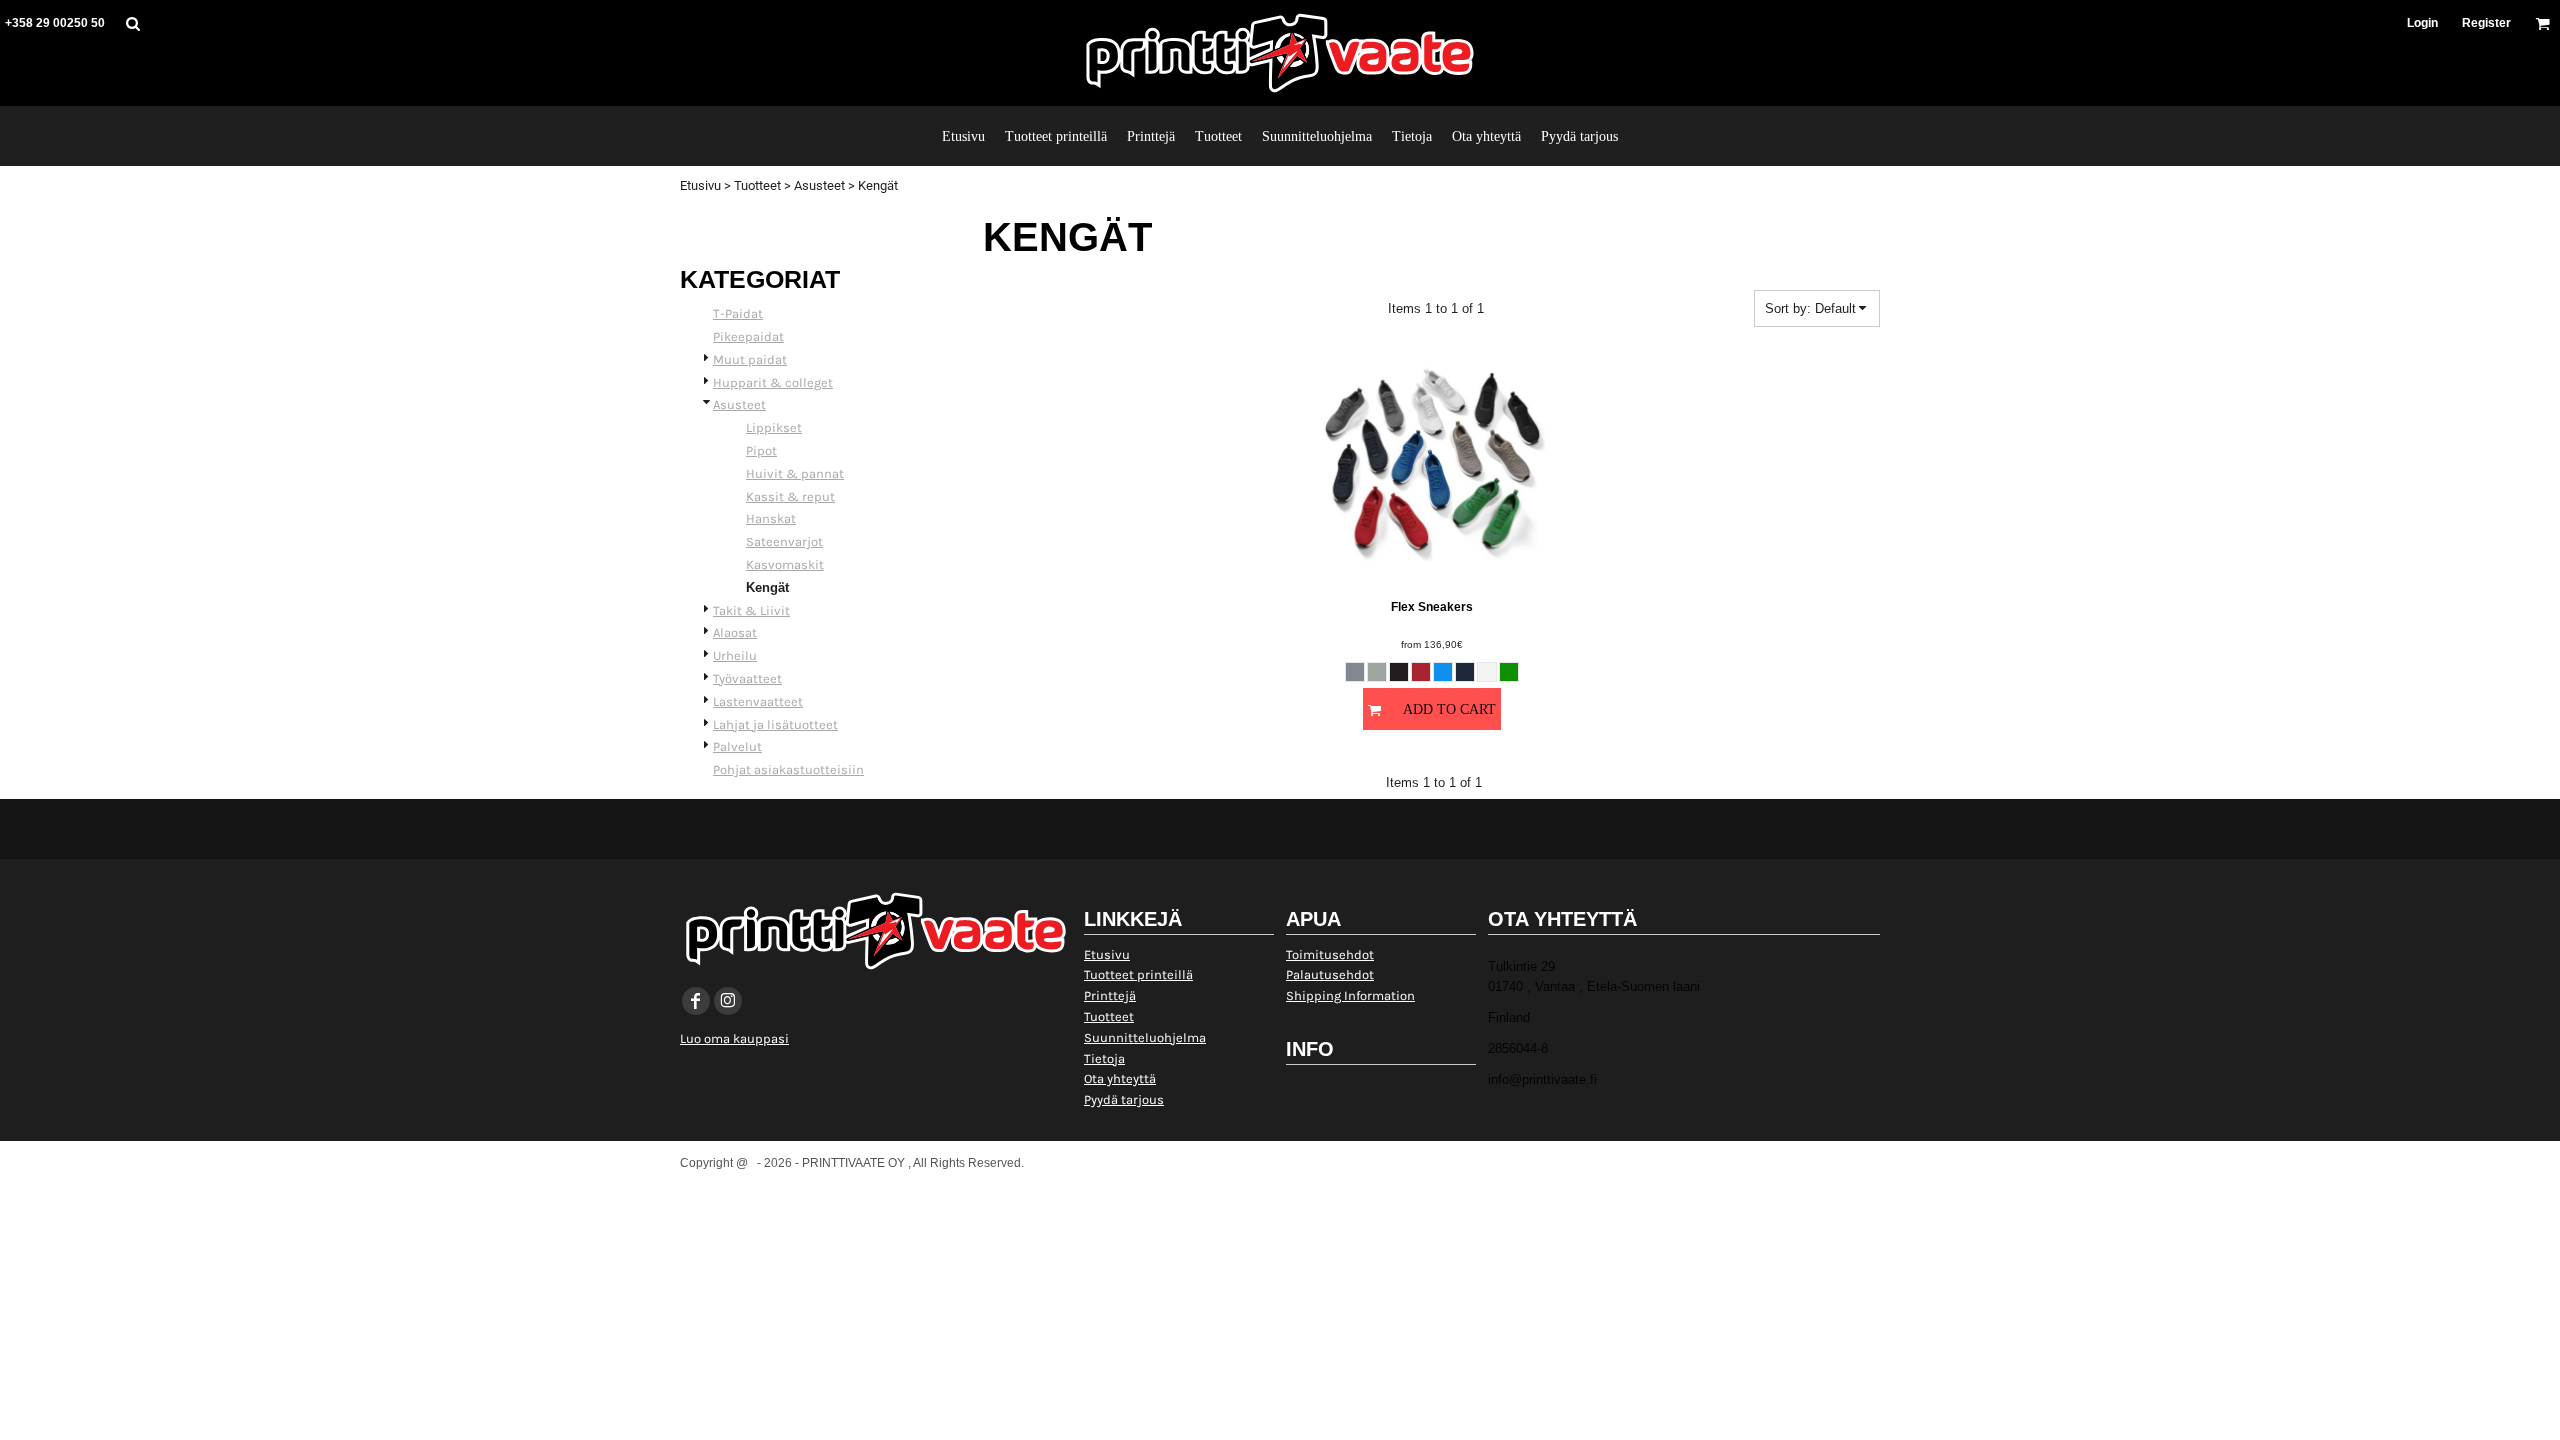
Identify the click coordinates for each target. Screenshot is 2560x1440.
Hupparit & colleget (773, 382)
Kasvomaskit (785, 564)
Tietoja (1104, 1058)
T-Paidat (738, 313)
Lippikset (774, 427)
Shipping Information (1350, 995)
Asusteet (819, 185)
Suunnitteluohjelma (1145, 1037)
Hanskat (771, 518)
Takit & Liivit (751, 610)
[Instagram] (728, 1001)
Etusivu (700, 185)
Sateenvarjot (784, 541)
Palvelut (737, 746)
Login (2422, 23)
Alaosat (735, 632)
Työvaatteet (747, 678)
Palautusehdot (1330, 974)
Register (2486, 23)
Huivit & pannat (795, 473)
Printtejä (1110, 995)
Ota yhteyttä (1120, 1078)
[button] (132, 23)
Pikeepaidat (748, 336)
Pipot (761, 450)
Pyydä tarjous (1124, 1099)
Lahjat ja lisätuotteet (775, 724)
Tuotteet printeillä (1138, 974)
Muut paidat (750, 359)
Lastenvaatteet (758, 701)
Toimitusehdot (1330, 954)
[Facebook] (696, 1001)
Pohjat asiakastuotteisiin (788, 769)
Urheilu (735, 655)
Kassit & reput (790, 496)
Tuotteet (757, 185)
